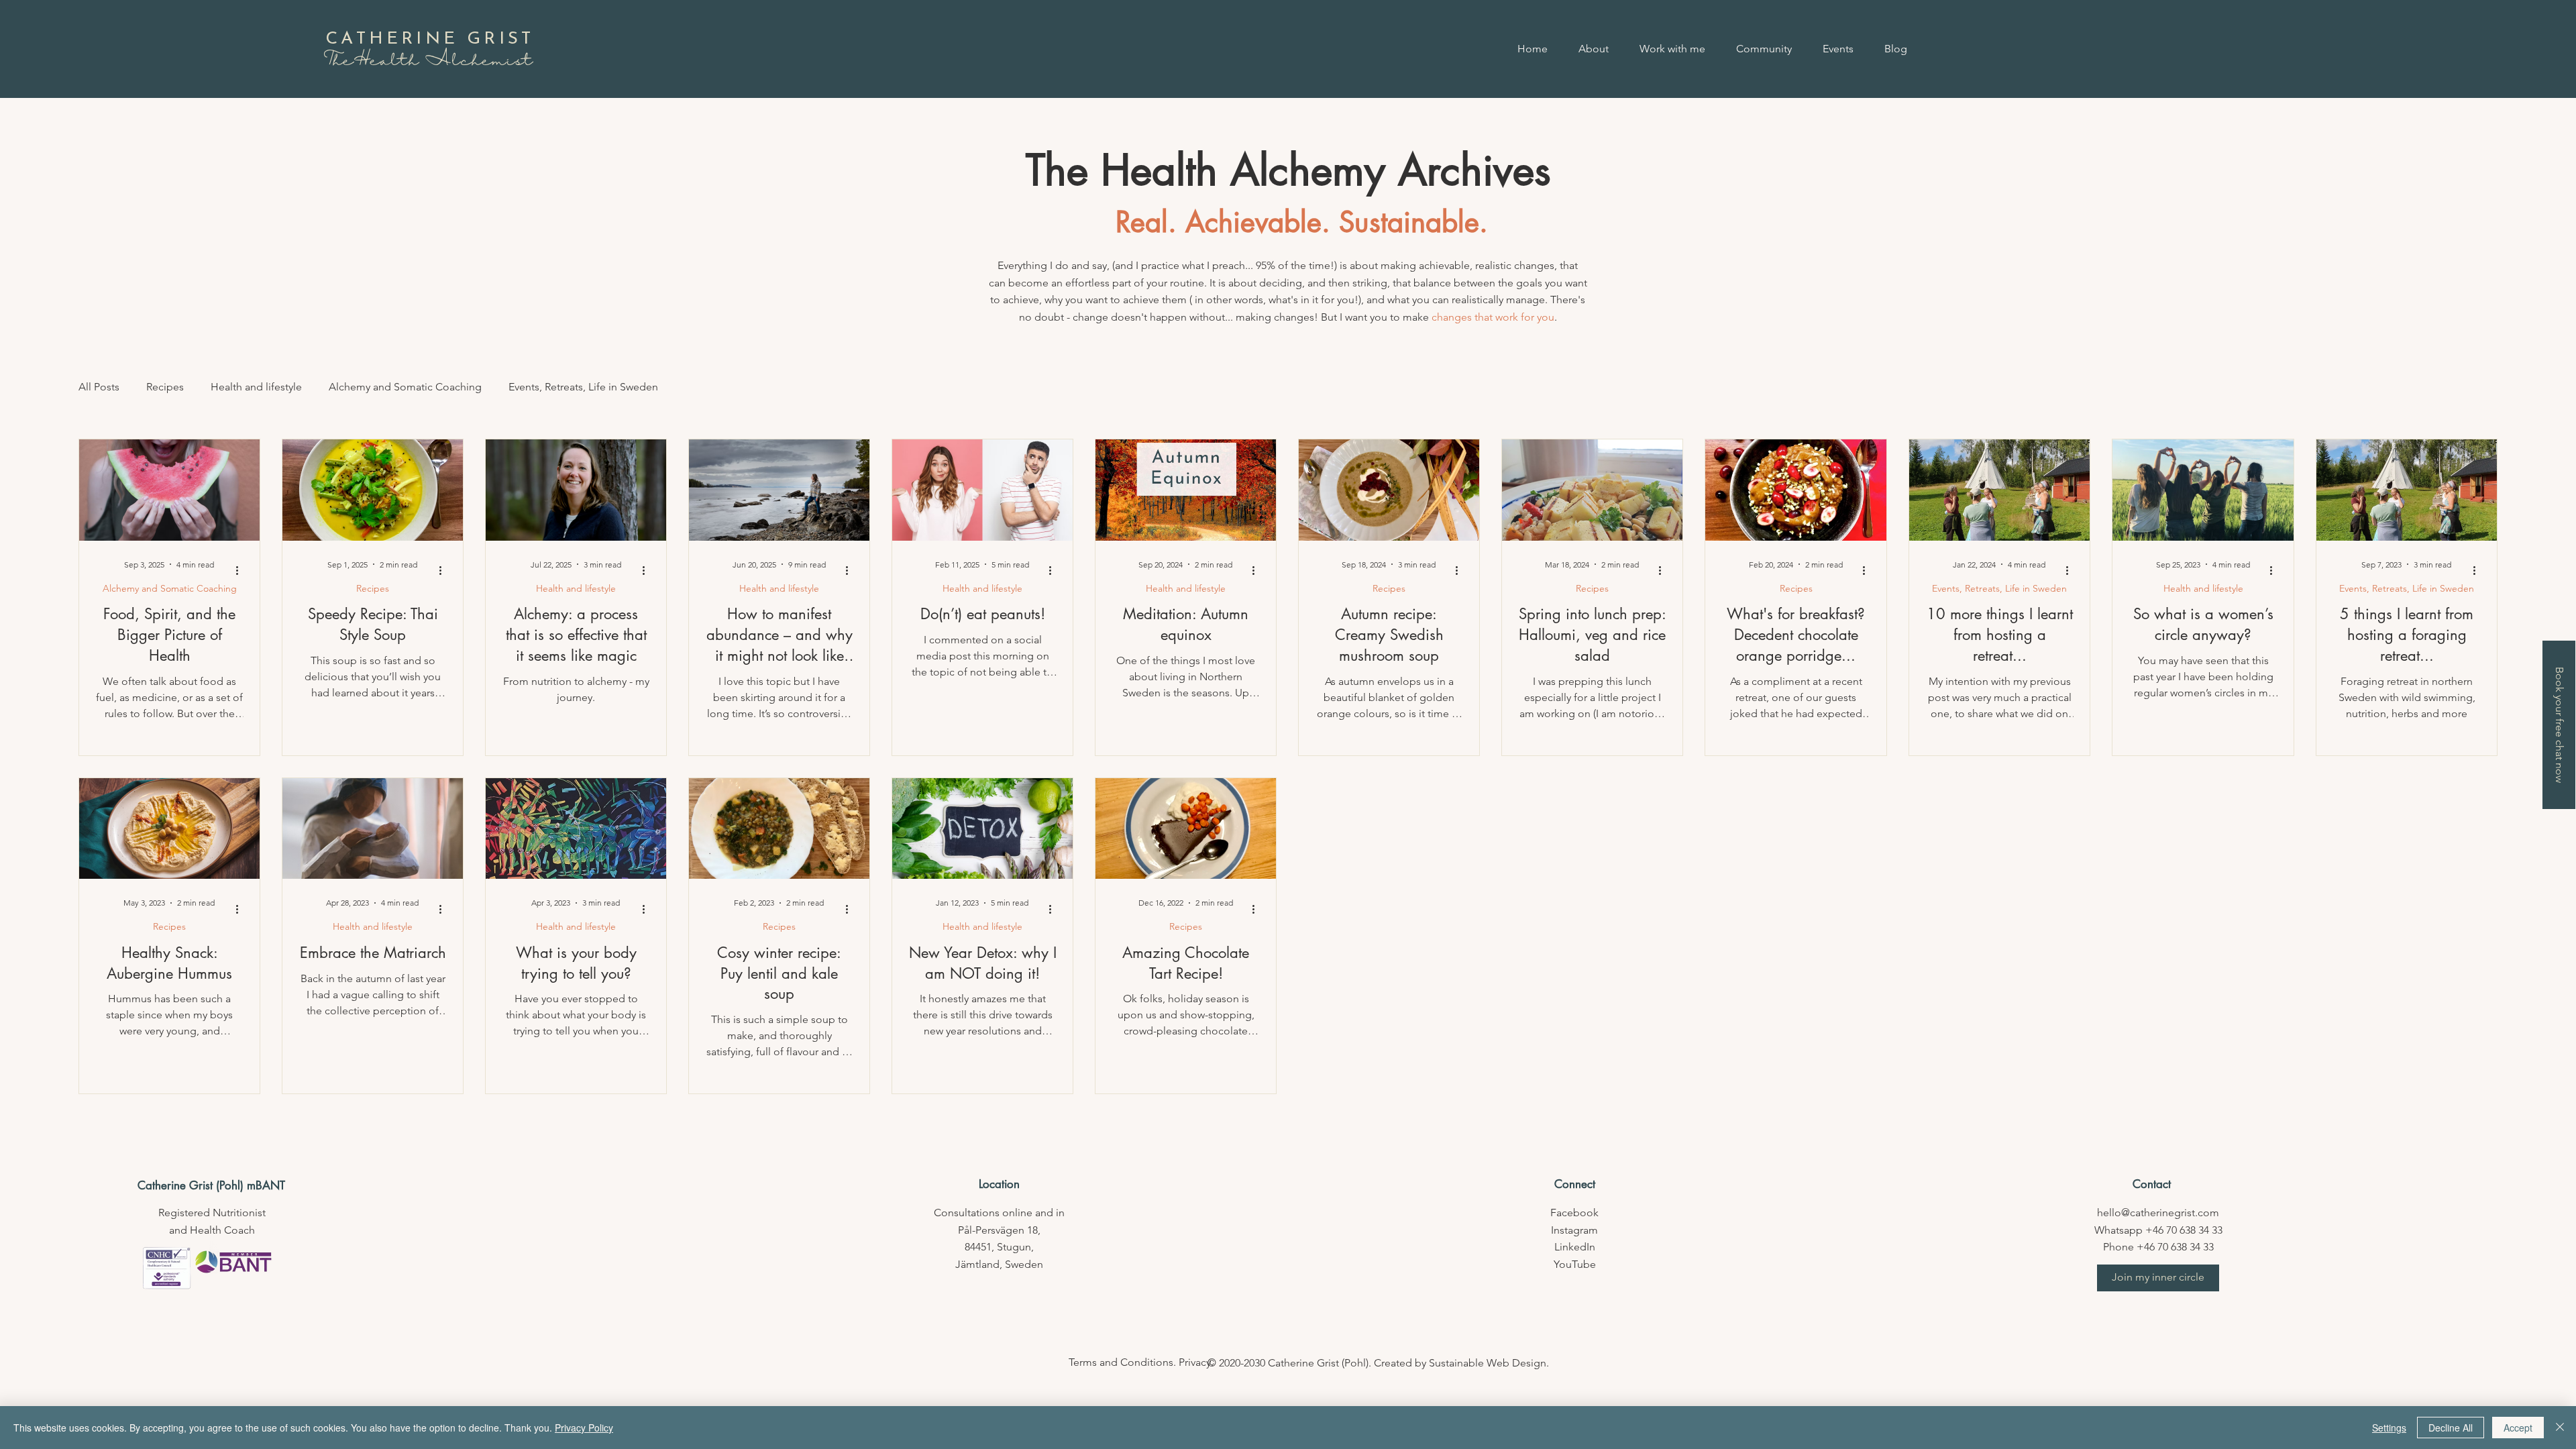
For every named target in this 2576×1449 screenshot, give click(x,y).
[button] (2158, 1278)
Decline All (2451, 1428)
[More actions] (241, 571)
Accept (2518, 1428)
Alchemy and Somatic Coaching (405, 387)
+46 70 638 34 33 (2184, 1230)
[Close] (2560, 1428)
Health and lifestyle (256, 387)
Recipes (165, 387)
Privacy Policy (584, 1428)
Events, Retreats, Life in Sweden (583, 387)
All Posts (99, 387)
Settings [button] (2389, 1428)
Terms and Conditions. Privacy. (1141, 1362)
